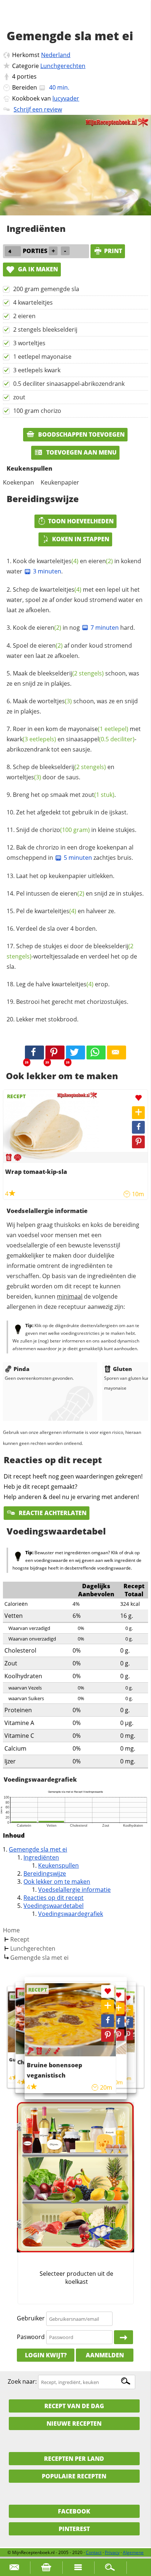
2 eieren (24, 316)
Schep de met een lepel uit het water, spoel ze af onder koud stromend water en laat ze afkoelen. (75, 600)
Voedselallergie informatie (74, 1890)
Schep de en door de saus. (60, 772)
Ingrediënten (41, 1857)
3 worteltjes (29, 343)
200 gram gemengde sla (46, 289)
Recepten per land (74, 2459)
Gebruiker (31, 2319)
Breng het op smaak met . (64, 795)
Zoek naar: (22, 2382)
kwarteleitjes (58, 561)
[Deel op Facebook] (138, 1127)
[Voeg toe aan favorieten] (138, 1098)
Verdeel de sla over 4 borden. (57, 929)
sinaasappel (100, 739)
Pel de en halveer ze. (66, 911)
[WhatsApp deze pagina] (96, 1052)
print (113, 251)
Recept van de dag (74, 2406)
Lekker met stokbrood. (47, 1019)
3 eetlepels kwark (37, 370)
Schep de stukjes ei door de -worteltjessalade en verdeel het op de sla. (72, 956)
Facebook (74, 2511)
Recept (20, 1939)
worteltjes (55, 701)
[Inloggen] (124, 2337)
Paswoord (31, 2337)
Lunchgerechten (63, 66)
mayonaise (98, 729)
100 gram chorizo (37, 411)
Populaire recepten (74, 2476)
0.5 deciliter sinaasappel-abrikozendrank (69, 384)
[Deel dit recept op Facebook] (34, 1052)
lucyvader (66, 98)
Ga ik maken (37, 269)
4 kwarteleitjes (33, 302)
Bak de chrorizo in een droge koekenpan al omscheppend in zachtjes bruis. (70, 852)
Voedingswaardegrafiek (71, 1914)
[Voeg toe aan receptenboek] (138, 1113)
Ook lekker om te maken (57, 1882)
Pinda (21, 1369)
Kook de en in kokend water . (74, 566)
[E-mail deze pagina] (117, 1052)
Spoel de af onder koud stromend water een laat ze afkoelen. (69, 651)
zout (19, 397)
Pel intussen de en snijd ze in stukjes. (80, 893)
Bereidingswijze (45, 1873)
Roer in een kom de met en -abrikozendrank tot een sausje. (74, 739)
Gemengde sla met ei (38, 1849)
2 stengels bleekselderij (45, 329)
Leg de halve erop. (63, 984)
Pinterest (74, 2529)
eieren (101, 561)
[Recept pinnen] (138, 1142)
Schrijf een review (38, 109)
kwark (31, 739)
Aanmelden (105, 2355)
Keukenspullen (58, 1865)
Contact (94, 2552)
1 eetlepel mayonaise (42, 357)
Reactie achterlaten (52, 1513)
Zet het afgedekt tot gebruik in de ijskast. (72, 812)
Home (11, 1930)
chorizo (65, 830)
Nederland (56, 55)
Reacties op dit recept (54, 1898)
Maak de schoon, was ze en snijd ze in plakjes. (73, 678)
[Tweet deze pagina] (75, 1052)
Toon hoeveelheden (81, 521)
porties (27, 76)
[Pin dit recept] (55, 1052)
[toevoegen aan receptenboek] (128, 2010)
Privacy (112, 2552)
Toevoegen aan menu (81, 452)
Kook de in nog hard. (74, 628)
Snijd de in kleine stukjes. (76, 830)
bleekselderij (71, 673)
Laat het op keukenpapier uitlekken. (65, 876)
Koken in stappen (81, 539)
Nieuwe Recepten (74, 2424)
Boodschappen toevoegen (81, 434)
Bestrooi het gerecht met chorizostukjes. (72, 1002)
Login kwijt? (46, 2355)
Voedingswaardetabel (54, 1906)
